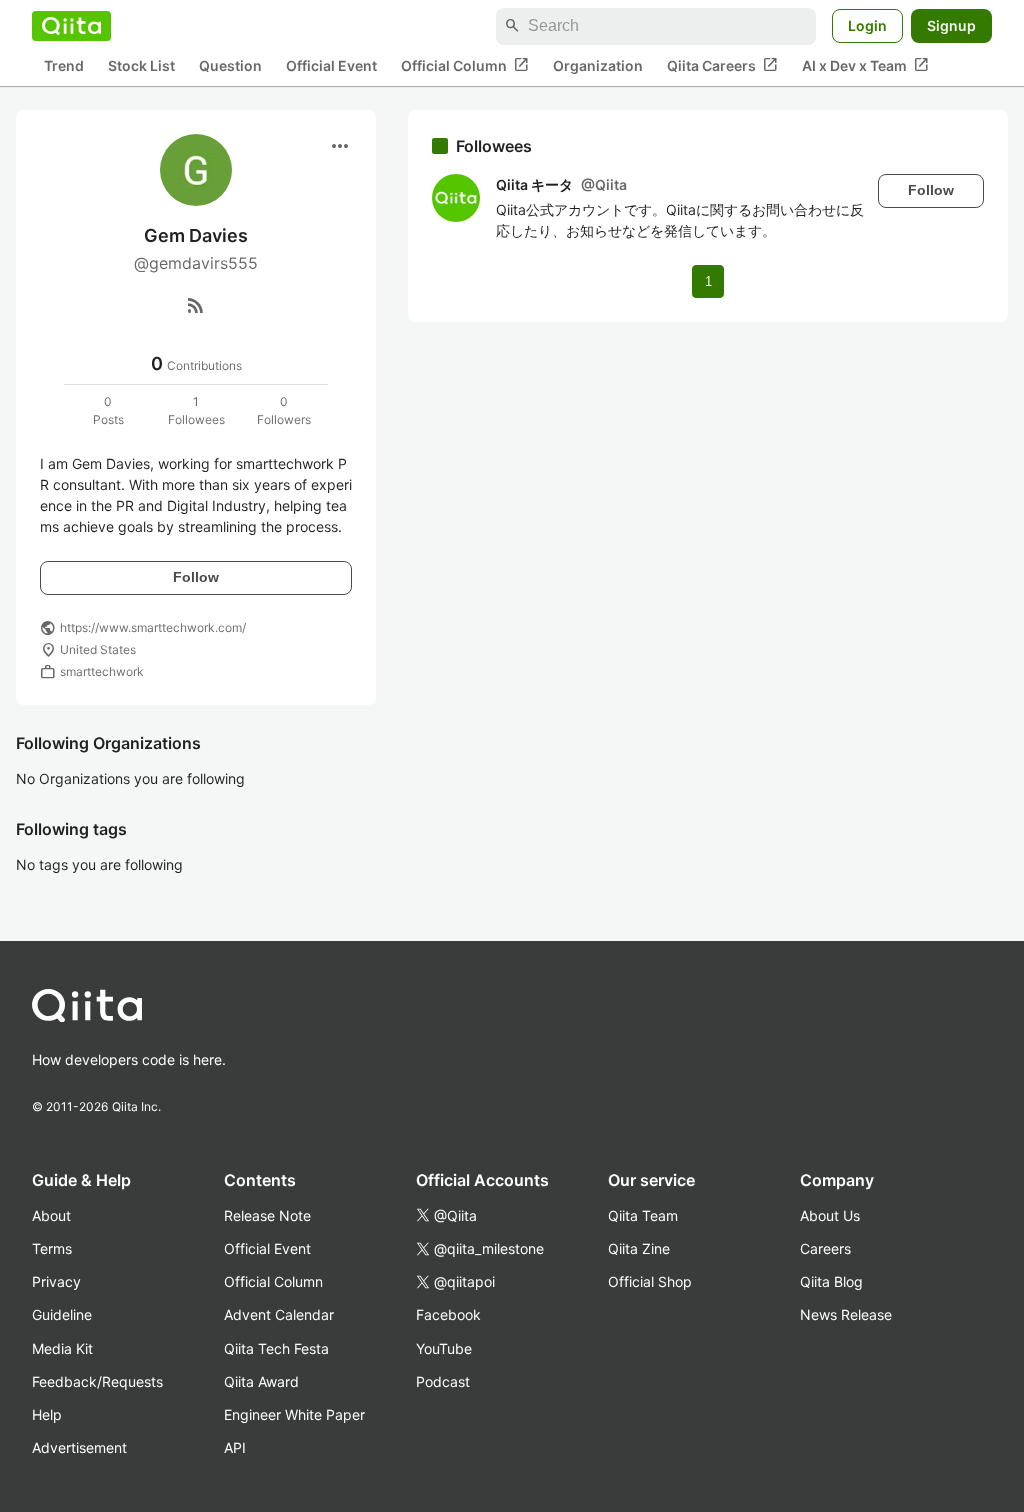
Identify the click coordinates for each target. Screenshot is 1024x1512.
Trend (64, 65)
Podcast (443, 1381)
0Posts (108, 410)
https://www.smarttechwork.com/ (153, 627)
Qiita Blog (831, 1281)
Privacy (56, 1281)
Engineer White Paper (294, 1414)
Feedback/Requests (97, 1381)
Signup (951, 25)
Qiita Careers (722, 65)
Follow (196, 577)
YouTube (444, 1348)
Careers (825, 1248)
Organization (598, 65)
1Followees (196, 410)
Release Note (267, 1215)
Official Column (465, 65)
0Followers (284, 410)
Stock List (141, 65)
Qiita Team (643, 1215)
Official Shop (650, 1281)
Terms (52, 1248)
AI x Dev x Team (865, 65)
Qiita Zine (639, 1248)
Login (867, 25)
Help (47, 1414)
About (51, 1215)
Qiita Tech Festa (276, 1348)
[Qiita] (71, 26)
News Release (846, 1314)
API (235, 1447)
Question (230, 65)
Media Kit (62, 1348)
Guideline (62, 1314)
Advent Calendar (279, 1314)
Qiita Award (261, 1381)
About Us (830, 1215)
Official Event (331, 65)
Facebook (448, 1314)
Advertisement (79, 1447)
